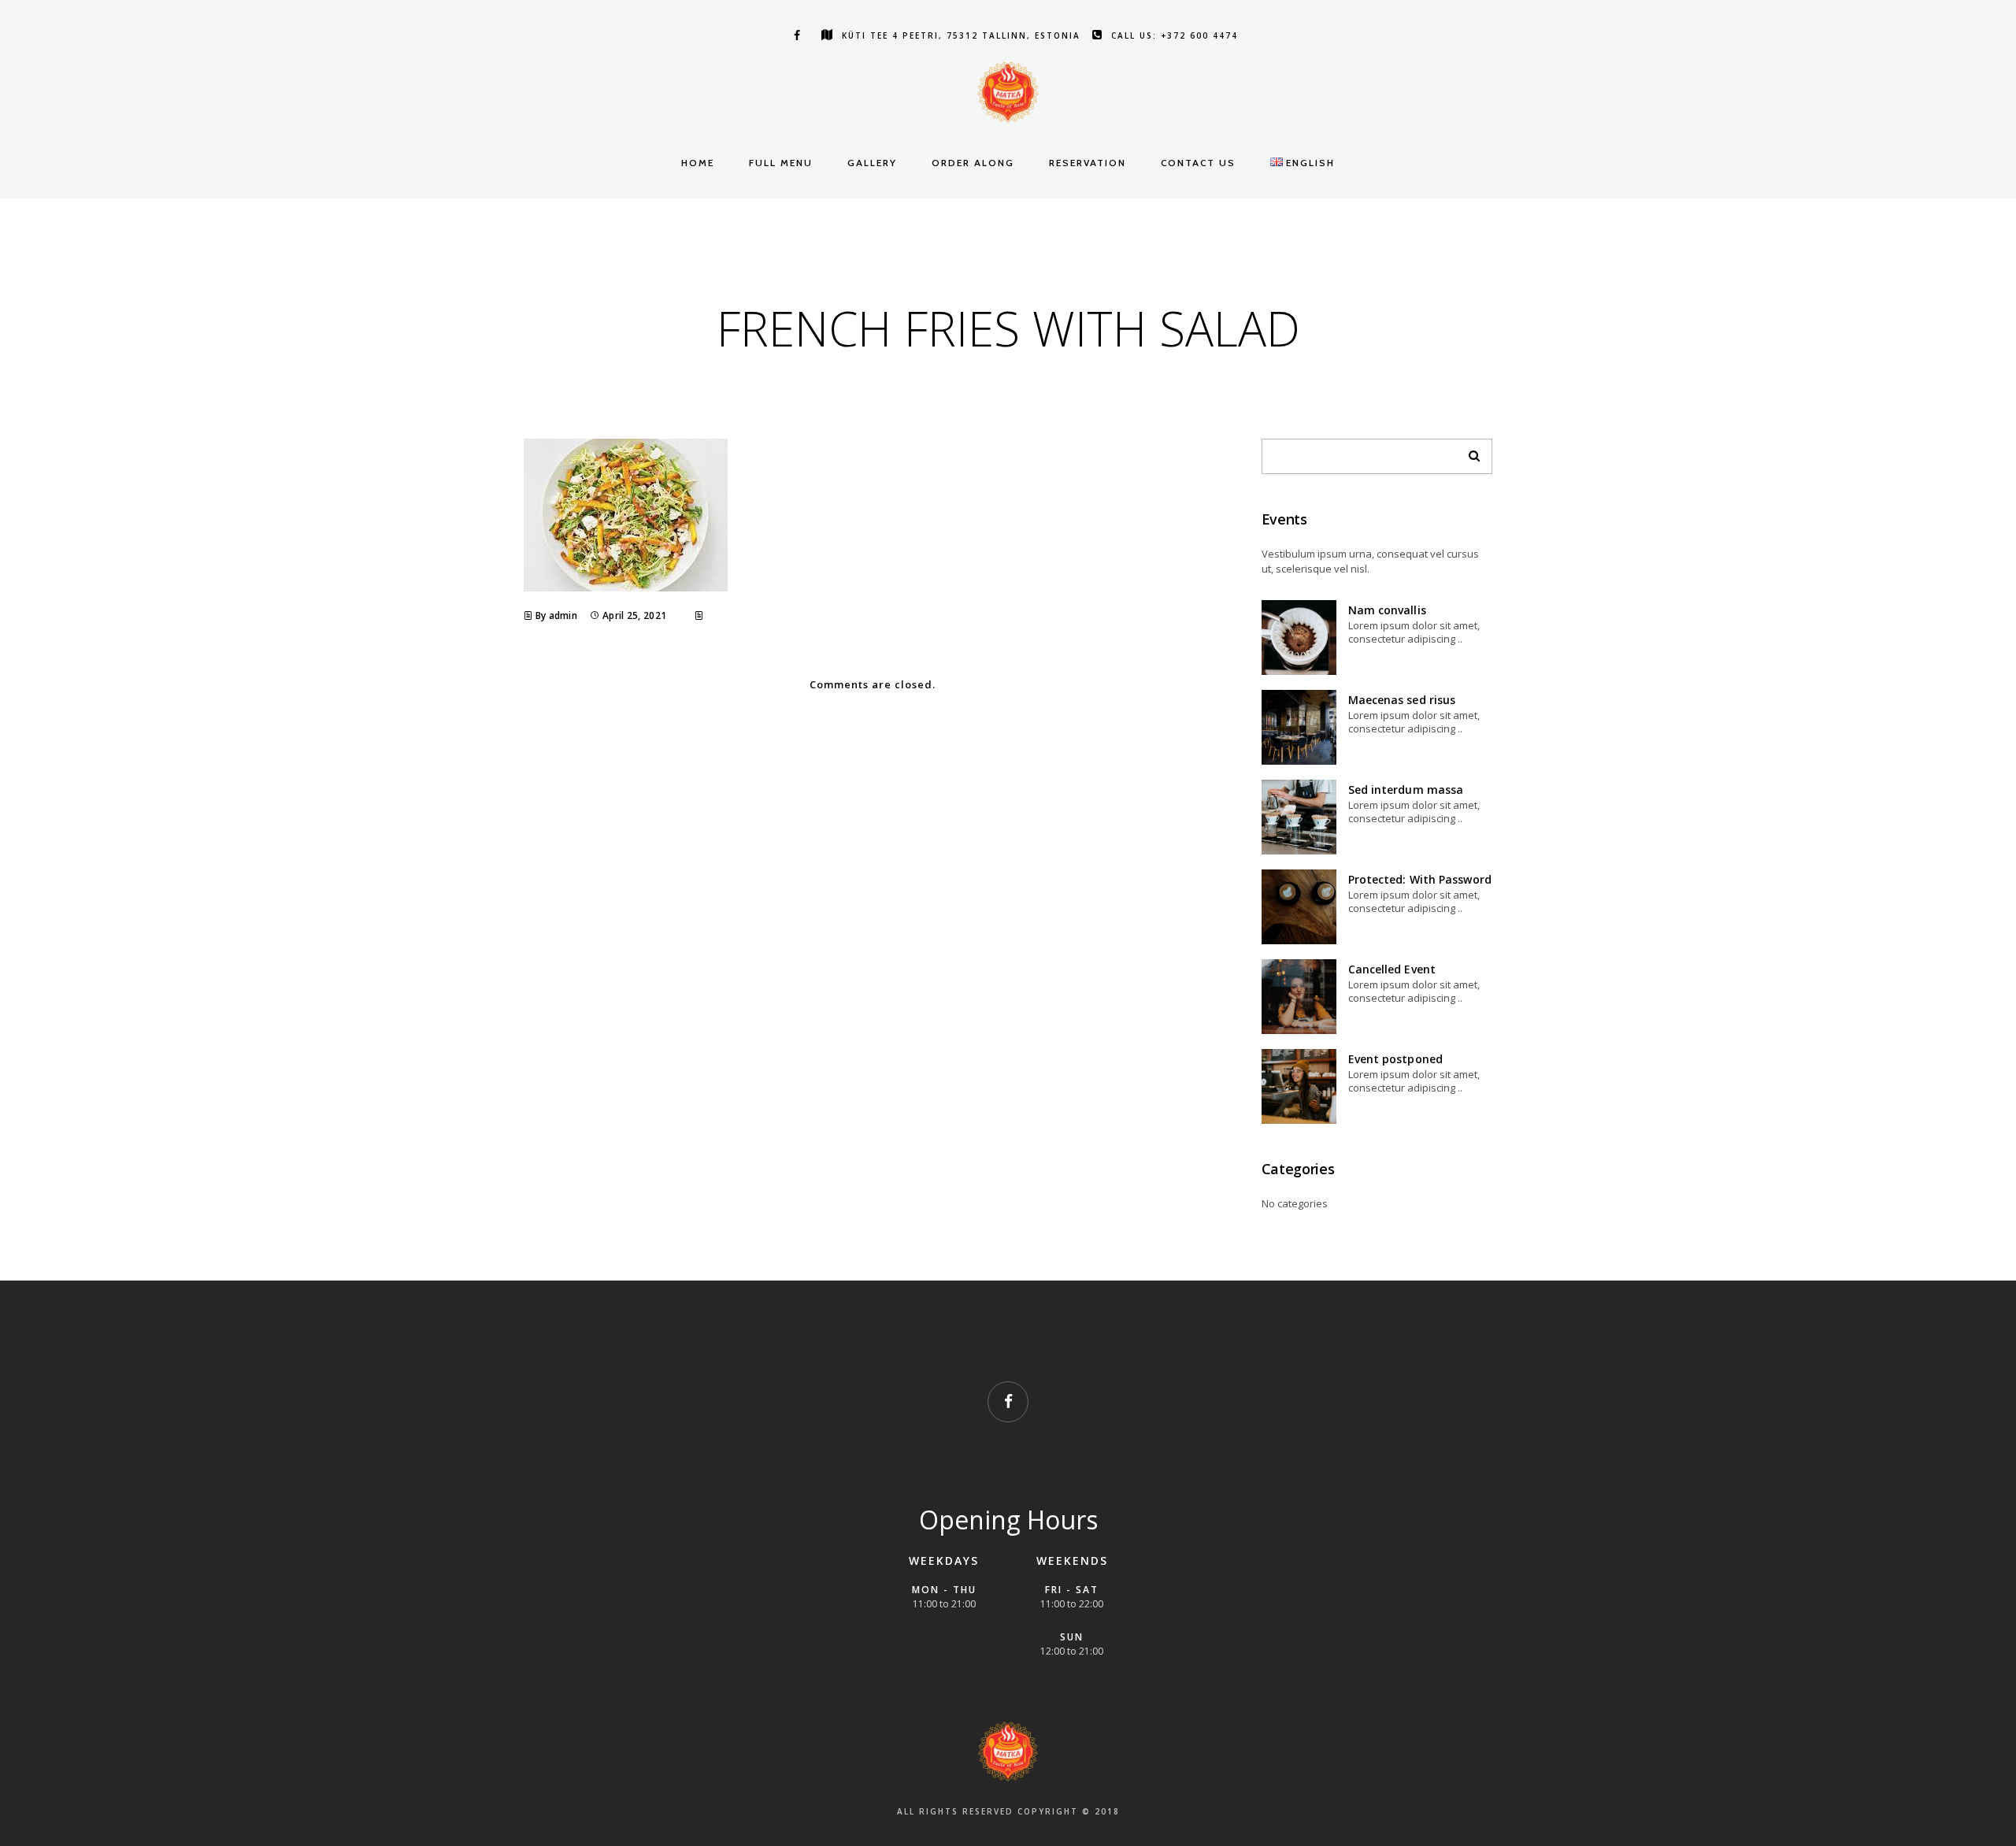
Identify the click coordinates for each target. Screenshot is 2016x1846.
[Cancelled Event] (1299, 997)
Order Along (973, 163)
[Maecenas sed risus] (1299, 727)
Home (698, 163)
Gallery (872, 163)
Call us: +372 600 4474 (1175, 35)
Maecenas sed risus (1402, 700)
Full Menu (781, 163)
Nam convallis (1387, 610)
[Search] (1469, 452)
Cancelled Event (1392, 969)
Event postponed (1396, 1059)
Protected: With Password (1420, 879)
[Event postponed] (1299, 1086)
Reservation (1088, 163)
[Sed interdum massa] (1299, 817)
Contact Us (1198, 163)
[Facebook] (794, 35)
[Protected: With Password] (1299, 907)
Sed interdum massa (1406, 790)
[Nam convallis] (1299, 638)
